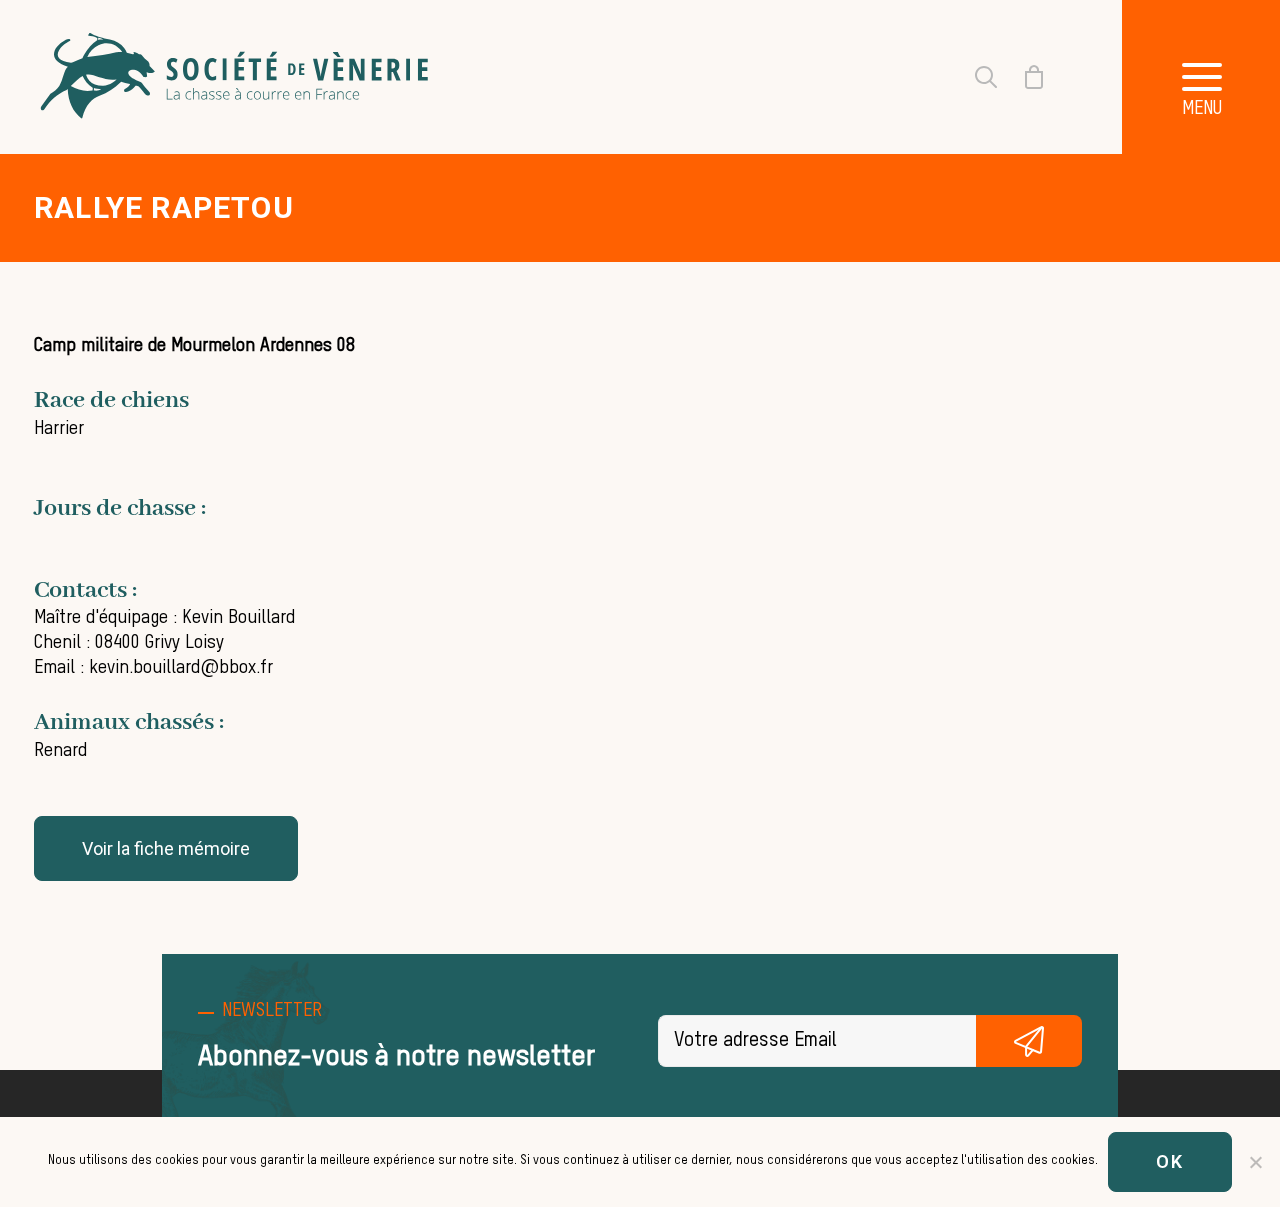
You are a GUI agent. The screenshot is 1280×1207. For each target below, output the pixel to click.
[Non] (1255, 1162)
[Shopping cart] (1022, 77)
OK (1170, 1161)
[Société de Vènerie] (237, 77)
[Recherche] (974, 77)
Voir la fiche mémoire (166, 848)
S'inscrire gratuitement (1029, 1041)
